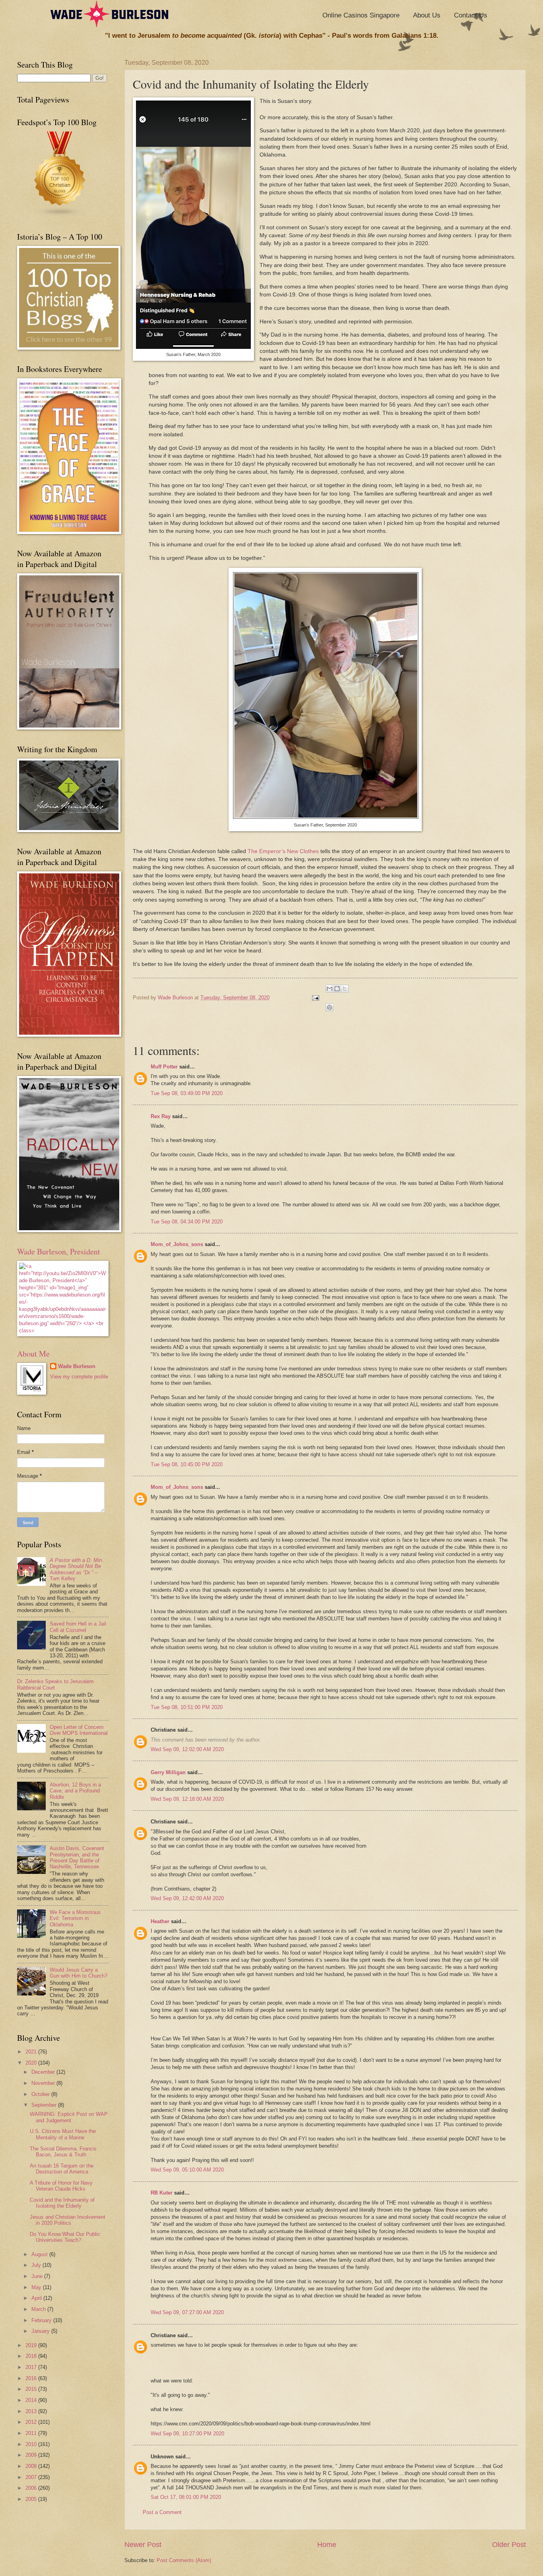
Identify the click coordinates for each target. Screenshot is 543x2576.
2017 (32, 2367)
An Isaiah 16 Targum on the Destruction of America (62, 2169)
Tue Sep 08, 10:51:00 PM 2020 (187, 1707)
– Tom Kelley (77, 1569)
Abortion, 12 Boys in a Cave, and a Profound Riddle (75, 1791)
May (37, 2287)
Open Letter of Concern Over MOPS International (79, 1730)
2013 (32, 2411)
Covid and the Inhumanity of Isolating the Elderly (62, 2203)
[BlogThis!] (337, 989)
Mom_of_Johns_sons (177, 1244)
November (44, 2083)
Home (327, 2545)
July (37, 2265)
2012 (32, 2422)
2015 (32, 2389)
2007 (32, 2477)
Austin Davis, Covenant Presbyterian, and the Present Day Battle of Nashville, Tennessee (77, 1857)
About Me (33, 1354)
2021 (32, 2052)
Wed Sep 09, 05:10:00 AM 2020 (187, 2170)
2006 (32, 2488)
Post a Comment (162, 2512)
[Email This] (330, 989)
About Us (427, 15)
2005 (32, 2499)
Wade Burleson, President (59, 1251)
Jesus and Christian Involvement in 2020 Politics (68, 2220)
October (41, 2094)
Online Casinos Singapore (361, 15)
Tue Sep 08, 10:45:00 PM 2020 (187, 1464)
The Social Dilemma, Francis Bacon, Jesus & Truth (63, 2152)
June (38, 2276)
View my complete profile (79, 1377)
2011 (32, 2433)
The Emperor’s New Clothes (283, 851)
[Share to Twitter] (345, 989)
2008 (32, 2466)
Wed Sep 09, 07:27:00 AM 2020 (187, 2312)
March (39, 2309)
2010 (32, 2444)
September (45, 2105)
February (42, 2320)
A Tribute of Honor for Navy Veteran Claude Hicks (61, 2186)
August (40, 2254)
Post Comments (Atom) (184, 2560)
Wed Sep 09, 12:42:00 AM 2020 (187, 1898)
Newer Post (143, 2545)
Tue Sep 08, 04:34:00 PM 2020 (187, 1222)
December (44, 2072)
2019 (32, 2345)
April (37, 2298)
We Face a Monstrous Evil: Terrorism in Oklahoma (75, 1918)
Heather (160, 1921)
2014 (32, 2400)
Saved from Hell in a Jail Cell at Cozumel (78, 1627)
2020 (32, 2063)
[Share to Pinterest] (330, 1007)
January (41, 2331)
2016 (32, 2378)
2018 (32, 2356)
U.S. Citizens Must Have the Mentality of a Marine (63, 2134)
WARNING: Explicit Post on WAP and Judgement (69, 2117)
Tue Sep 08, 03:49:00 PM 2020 (187, 1093)
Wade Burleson (77, 1366)
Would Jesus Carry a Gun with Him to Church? (79, 1973)
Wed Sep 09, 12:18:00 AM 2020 (187, 1799)
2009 (32, 2455)
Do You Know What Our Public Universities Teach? (65, 2237)
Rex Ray (161, 1116)
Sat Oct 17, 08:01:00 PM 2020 (186, 2497)
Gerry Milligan (168, 1772)
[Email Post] (315, 998)
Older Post (509, 2545)
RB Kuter (162, 2193)
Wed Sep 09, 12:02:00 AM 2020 (187, 1749)
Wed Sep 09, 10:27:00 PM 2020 (187, 2434)
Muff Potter (164, 1067)
